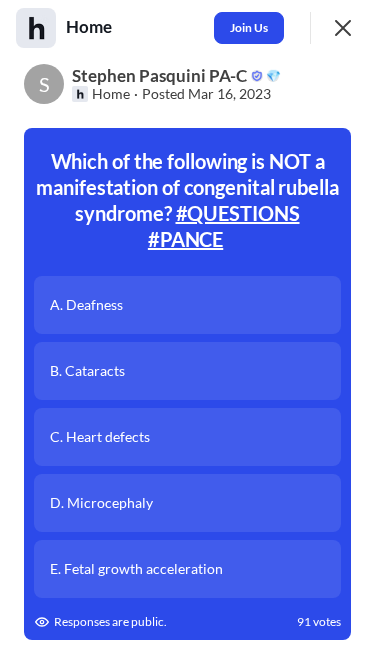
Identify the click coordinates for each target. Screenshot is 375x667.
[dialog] (187, 333)
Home (111, 94)
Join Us (249, 27)
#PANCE (185, 239)
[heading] (91, 27)
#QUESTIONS (238, 213)
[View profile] (36, 28)
